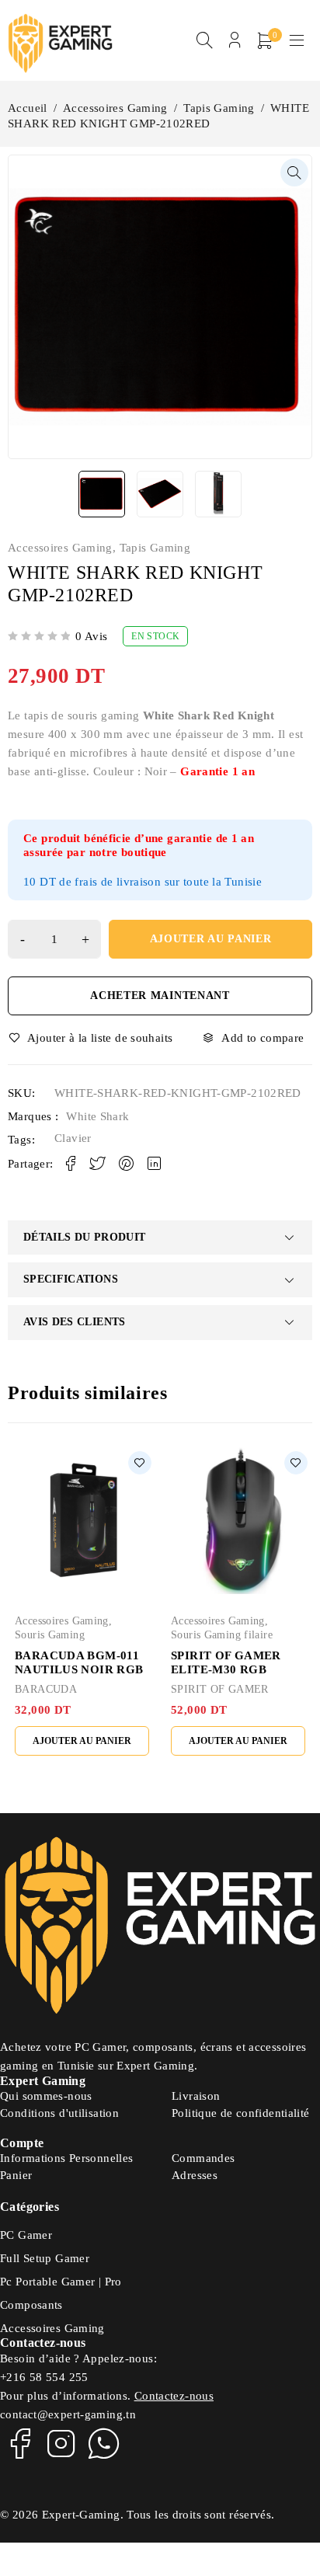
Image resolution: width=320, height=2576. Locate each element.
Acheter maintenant (160, 996)
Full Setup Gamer (45, 2258)
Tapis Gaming (219, 108)
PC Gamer (26, 2235)
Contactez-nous (174, 2396)
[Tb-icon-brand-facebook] (19, 2443)
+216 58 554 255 (44, 2377)
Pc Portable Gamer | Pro (61, 2282)
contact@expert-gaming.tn (68, 2414)
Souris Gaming (50, 1635)
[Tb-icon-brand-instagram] (61, 2443)
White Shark (97, 1116)
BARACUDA (46, 1689)
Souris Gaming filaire (222, 1635)
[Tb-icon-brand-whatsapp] (104, 2443)
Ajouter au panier (211, 939)
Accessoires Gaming (115, 108)
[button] (294, 172)
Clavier (73, 1138)
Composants (31, 2305)
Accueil (28, 108)
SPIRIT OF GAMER (220, 1689)
